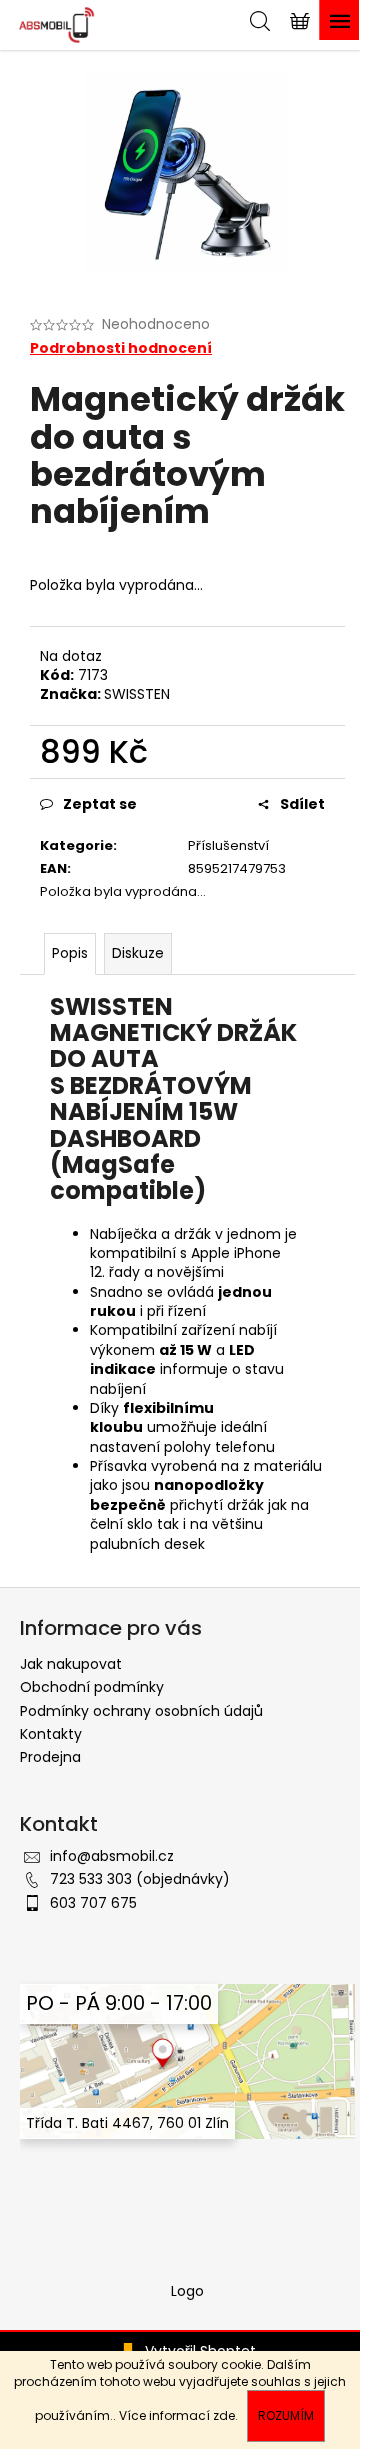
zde (224, 2415)
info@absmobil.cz (112, 1856)
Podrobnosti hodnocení (121, 348)
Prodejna (50, 1757)
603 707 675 (93, 1903)
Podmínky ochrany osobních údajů (141, 1711)
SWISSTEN (137, 694)
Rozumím (286, 2415)
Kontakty (51, 1734)
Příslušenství (228, 845)
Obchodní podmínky (92, 1687)
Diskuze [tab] (138, 953)
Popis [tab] (70, 953)
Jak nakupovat (71, 1664)
